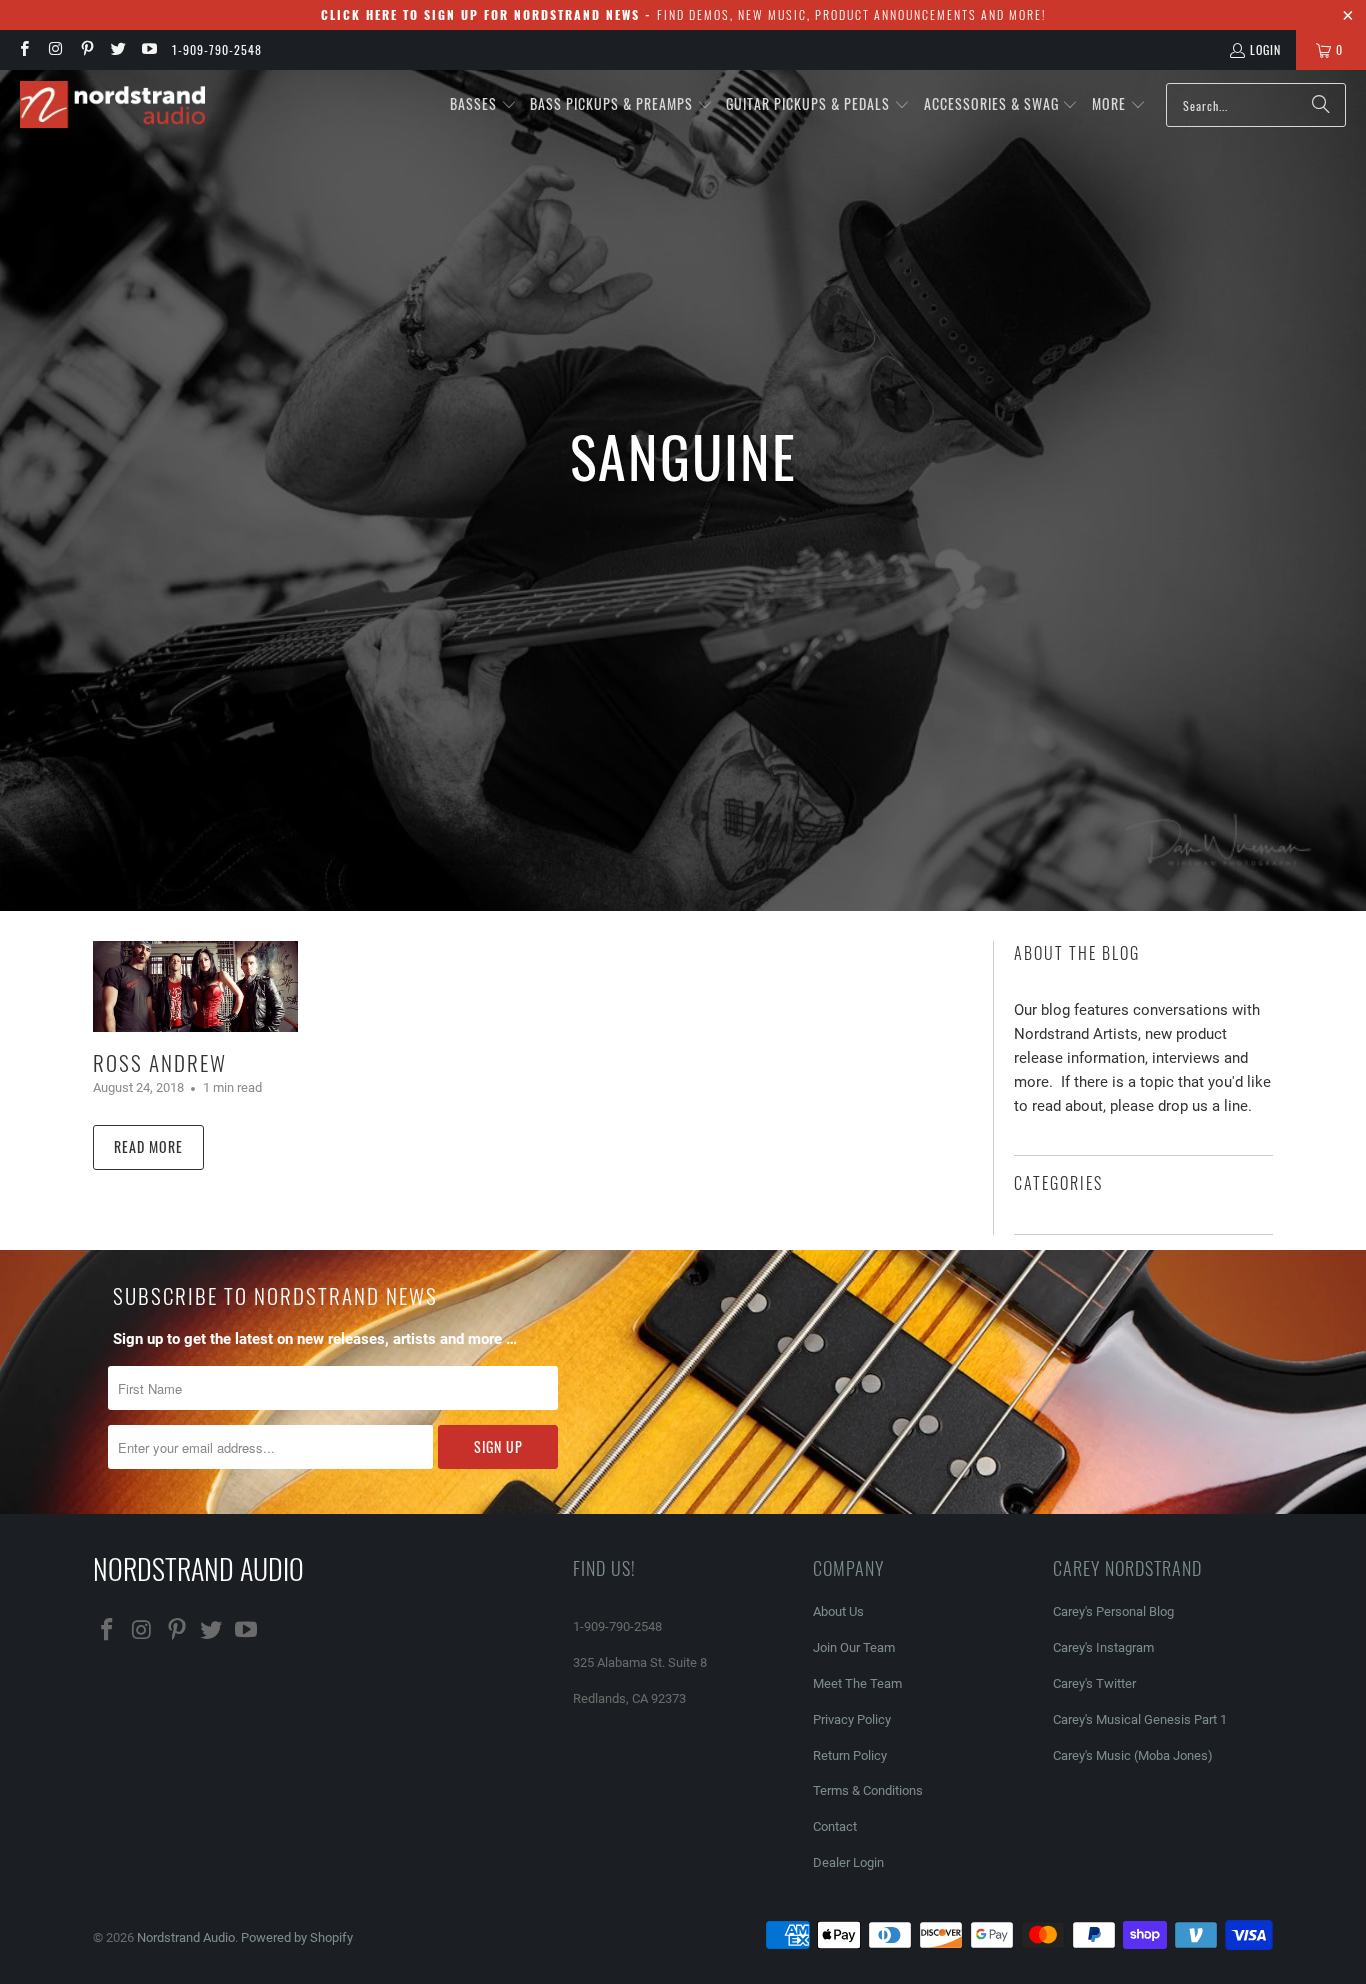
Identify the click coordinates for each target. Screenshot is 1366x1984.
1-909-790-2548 (217, 49)
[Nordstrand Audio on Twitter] (117, 49)
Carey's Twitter (1094, 1683)
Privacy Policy (852, 1719)
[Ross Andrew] (195, 986)
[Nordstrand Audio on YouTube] (148, 49)
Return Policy (850, 1755)
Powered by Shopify (297, 1937)
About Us (838, 1611)
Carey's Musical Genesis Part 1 (1140, 1719)
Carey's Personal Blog (1113, 1611)
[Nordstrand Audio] (112, 105)
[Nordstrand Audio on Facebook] (23, 49)
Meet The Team (857, 1683)
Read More (148, 1146)
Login (1265, 49)
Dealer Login (848, 1862)
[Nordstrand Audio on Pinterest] (86, 49)
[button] (483, 105)
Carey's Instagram (1103, 1647)
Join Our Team (854, 1647)
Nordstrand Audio (186, 1937)
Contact (835, 1826)
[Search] (1321, 105)
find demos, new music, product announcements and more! (683, 14)
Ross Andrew (160, 1062)
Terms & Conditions (868, 1790)
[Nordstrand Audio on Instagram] (54, 49)
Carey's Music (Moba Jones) (1133, 1755)
